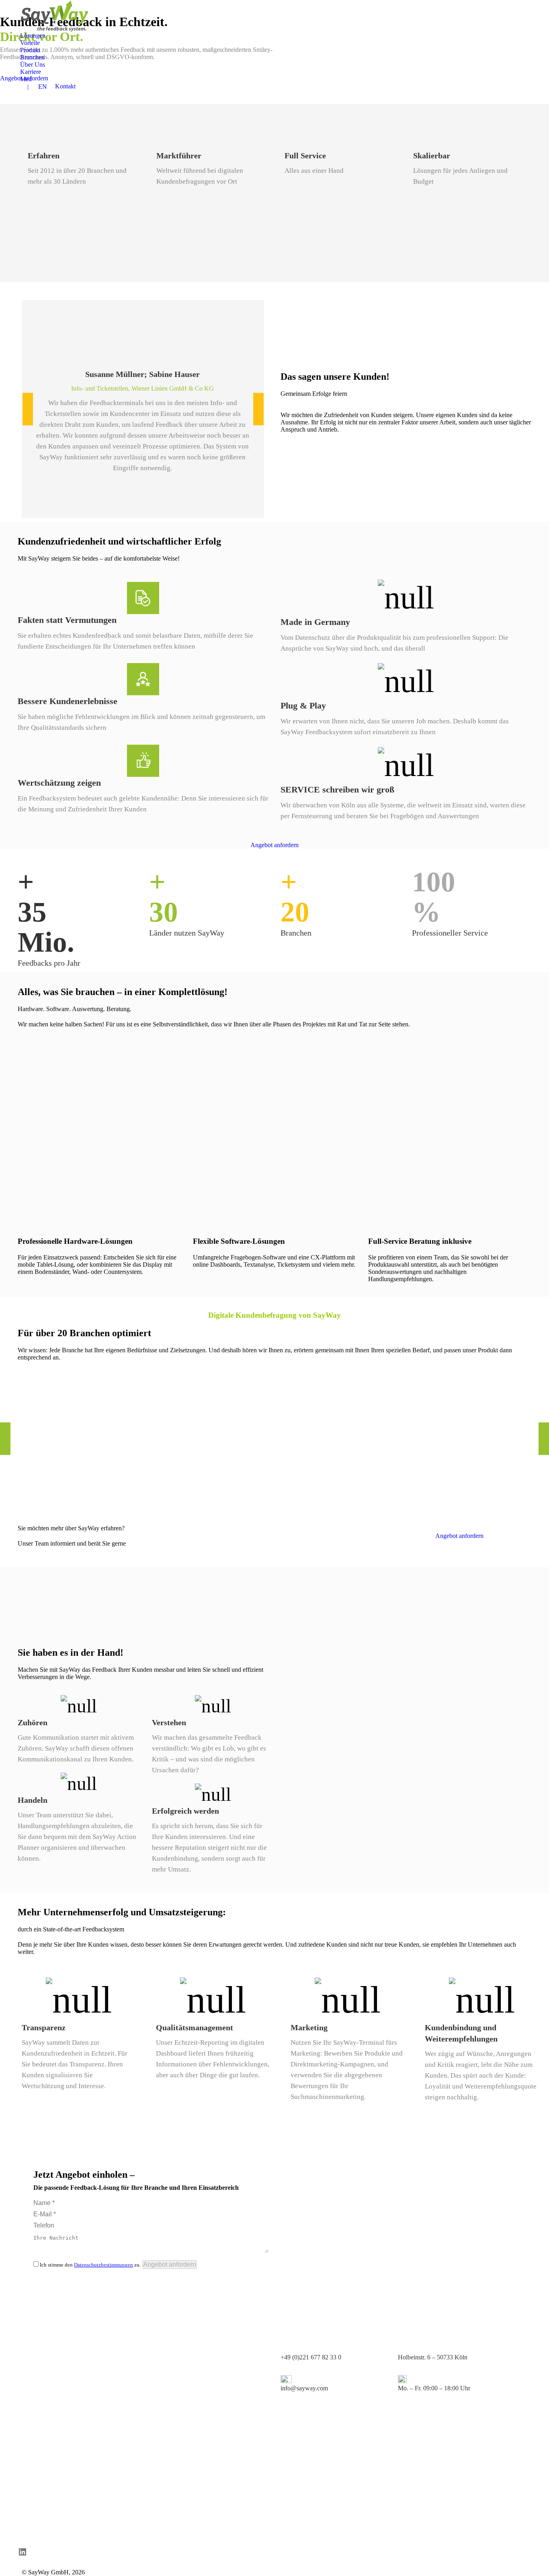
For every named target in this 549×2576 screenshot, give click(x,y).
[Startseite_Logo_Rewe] (398, 256)
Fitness (386, 1468)
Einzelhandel (274, 1468)
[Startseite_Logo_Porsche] (196, 256)
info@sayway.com (304, 2388)
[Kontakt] (208, 2502)
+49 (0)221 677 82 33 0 (311, 2357)
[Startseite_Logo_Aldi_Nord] (499, 256)
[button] (14, 256)
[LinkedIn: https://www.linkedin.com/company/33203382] (23, 2552)
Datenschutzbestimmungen (103, 2265)
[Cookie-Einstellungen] (341, 2506)
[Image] (99, 1147)
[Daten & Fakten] (341, 2502)
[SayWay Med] (208, 2506)
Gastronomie (497, 1468)
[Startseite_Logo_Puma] (297, 256)
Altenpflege (52, 1468)
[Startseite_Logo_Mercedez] (95, 256)
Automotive (163, 1468)
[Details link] (52, 1448)
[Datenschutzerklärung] (341, 2510)
